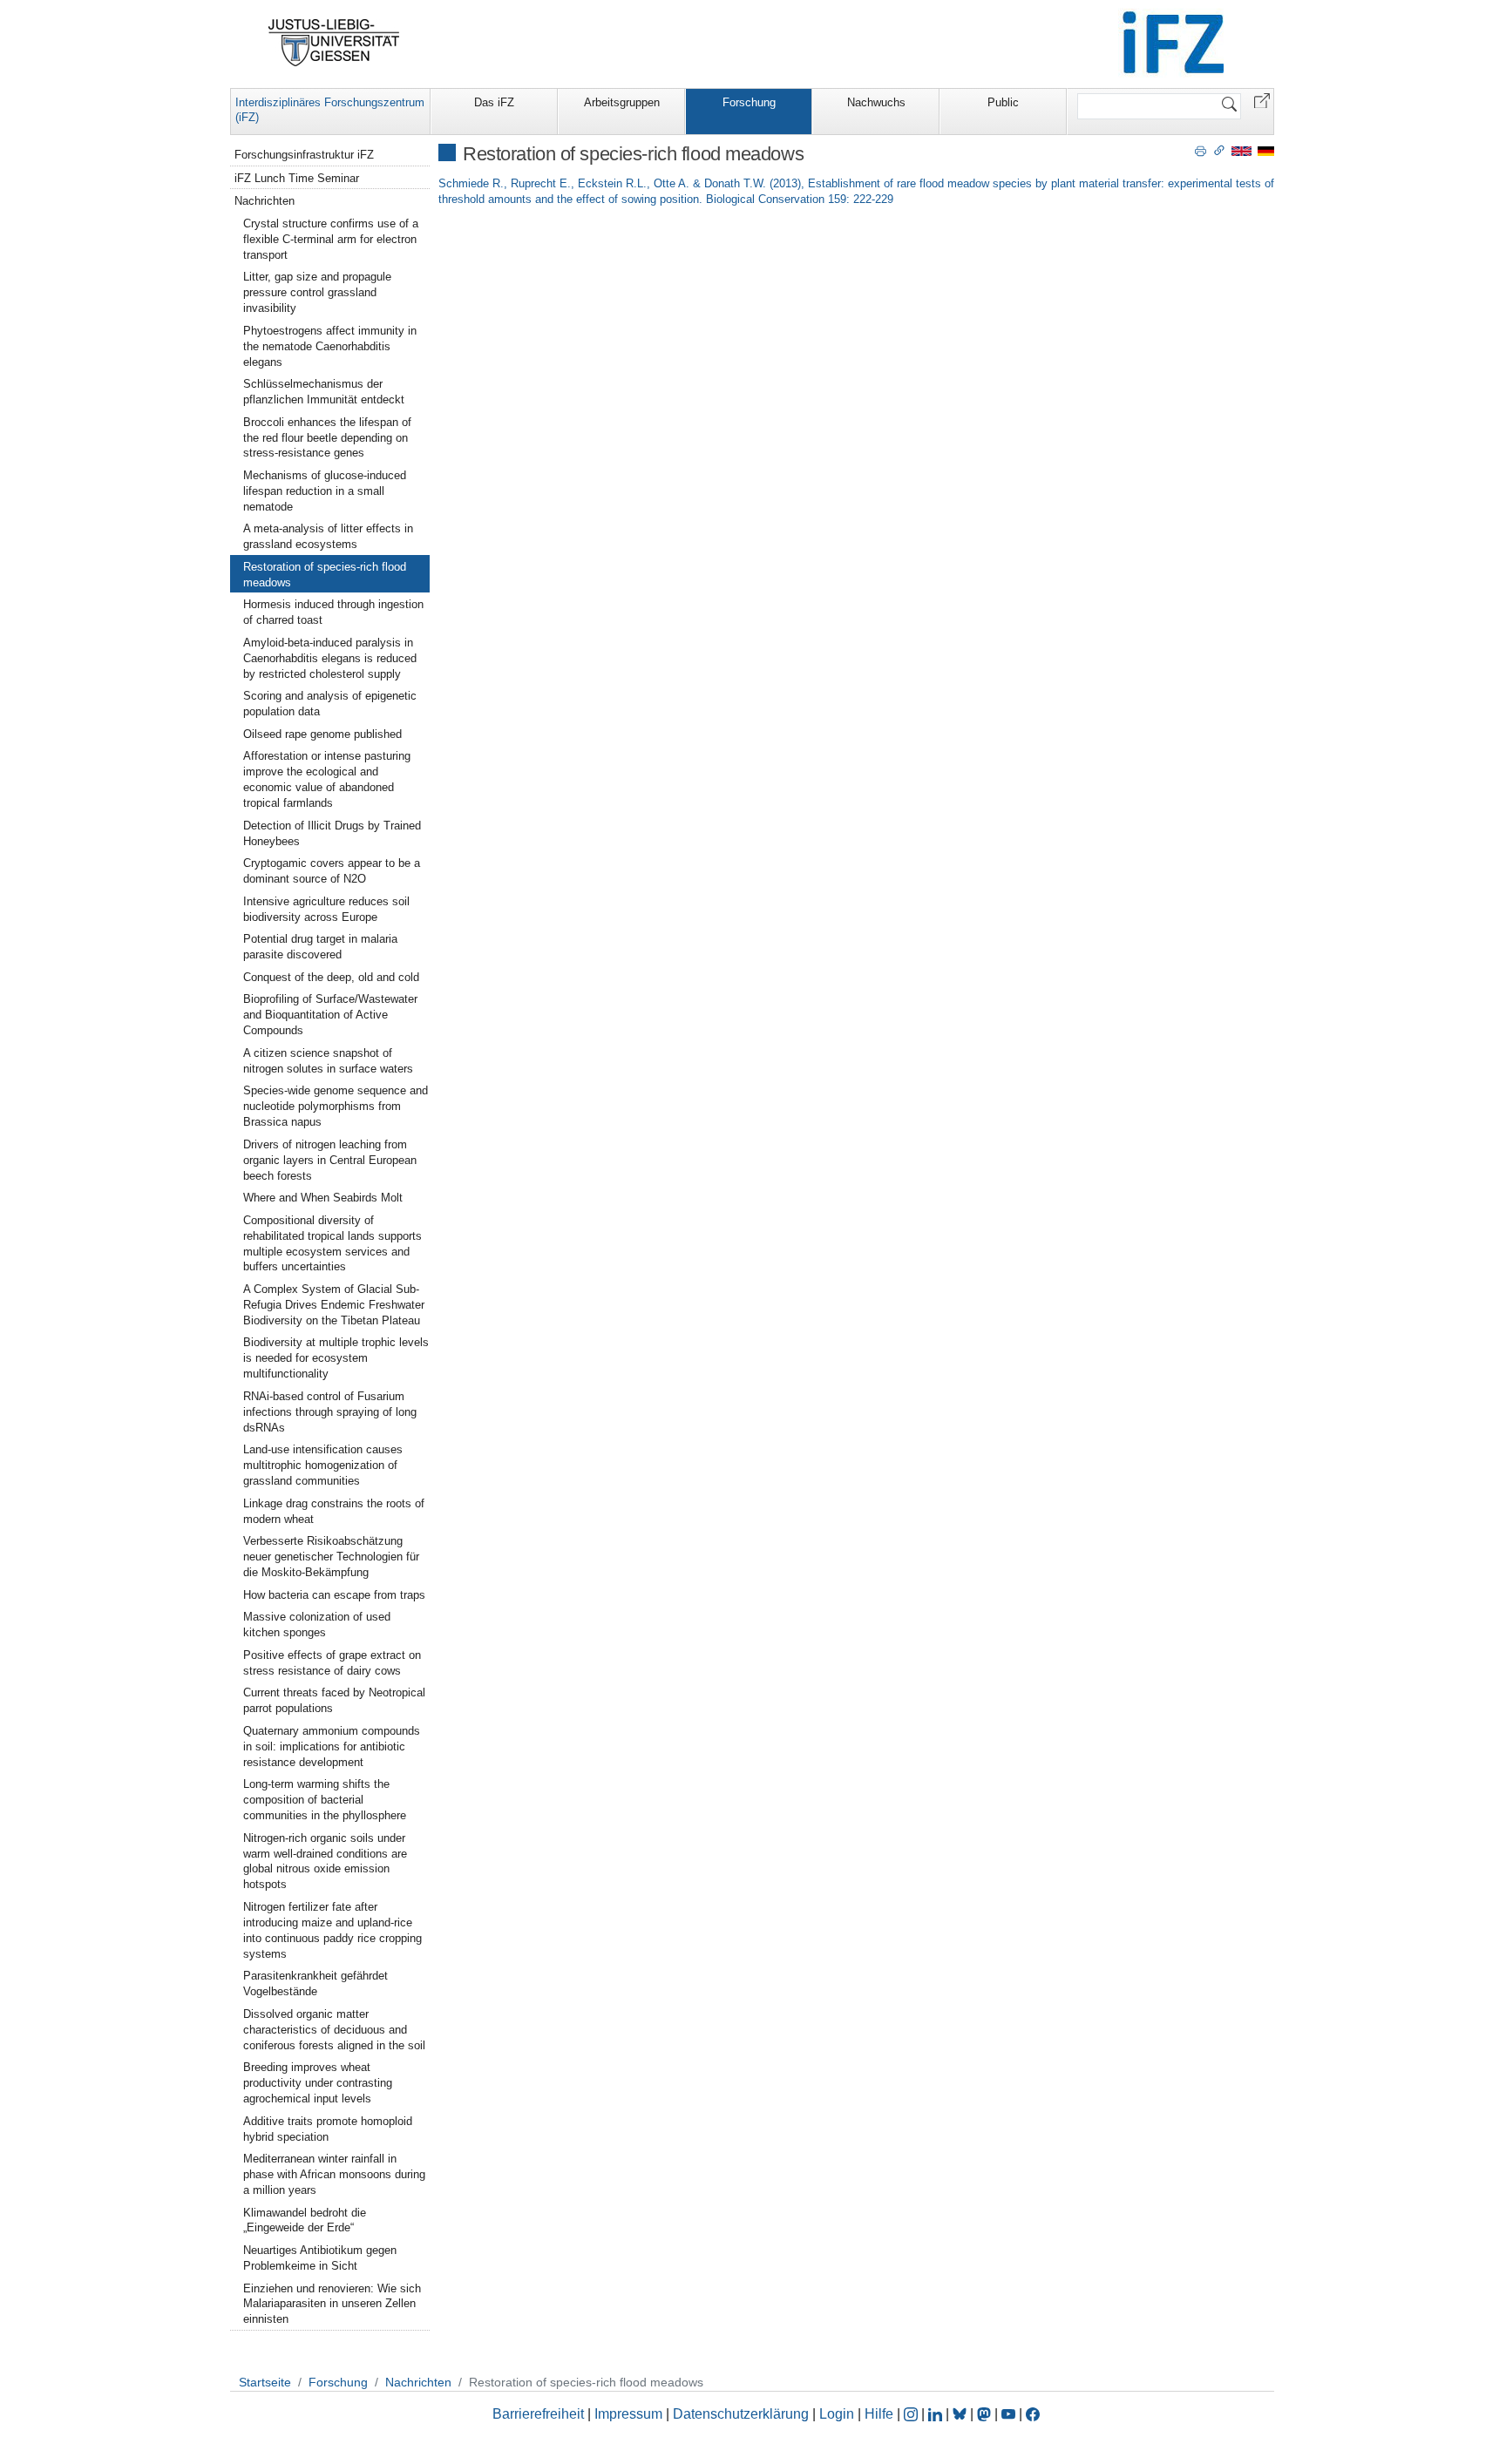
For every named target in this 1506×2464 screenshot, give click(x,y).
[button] (1262, 100)
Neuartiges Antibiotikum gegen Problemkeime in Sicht (320, 2258)
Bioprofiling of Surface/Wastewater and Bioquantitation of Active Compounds (330, 1015)
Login (838, 2414)
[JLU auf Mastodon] (986, 2414)
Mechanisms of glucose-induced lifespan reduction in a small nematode (325, 491)
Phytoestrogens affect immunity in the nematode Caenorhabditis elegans (330, 346)
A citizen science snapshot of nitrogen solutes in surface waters (328, 1061)
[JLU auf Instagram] (912, 2414)
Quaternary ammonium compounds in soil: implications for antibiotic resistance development (332, 1746)
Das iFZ (494, 102)
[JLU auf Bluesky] (961, 2414)
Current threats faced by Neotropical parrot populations (334, 1700)
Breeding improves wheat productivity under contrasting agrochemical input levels (318, 2083)
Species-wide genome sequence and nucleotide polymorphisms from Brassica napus (336, 1106)
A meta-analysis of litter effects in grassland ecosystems (328, 536)
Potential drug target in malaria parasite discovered (320, 947)
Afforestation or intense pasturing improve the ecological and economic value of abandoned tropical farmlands (327, 779)
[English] (1241, 150)
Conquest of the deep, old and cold (331, 977)
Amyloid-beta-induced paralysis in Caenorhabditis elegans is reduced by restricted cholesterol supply (330, 658)
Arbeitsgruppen (622, 102)
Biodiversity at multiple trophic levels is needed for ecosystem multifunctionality (336, 1358)
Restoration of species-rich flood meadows (325, 575)
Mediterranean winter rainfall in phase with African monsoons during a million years (334, 2174)
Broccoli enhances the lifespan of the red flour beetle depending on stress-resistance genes (327, 438)
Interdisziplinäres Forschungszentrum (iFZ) (330, 110)
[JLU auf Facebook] (1033, 2414)
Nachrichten (265, 201)
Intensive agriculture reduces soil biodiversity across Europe (326, 909)
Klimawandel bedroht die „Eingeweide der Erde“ (305, 2220)
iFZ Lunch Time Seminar (297, 178)
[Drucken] (1201, 150)
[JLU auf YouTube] (1008, 2414)
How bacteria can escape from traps (334, 1595)
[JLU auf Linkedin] (937, 2414)
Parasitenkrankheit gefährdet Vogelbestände (315, 1983)
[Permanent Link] (1219, 150)
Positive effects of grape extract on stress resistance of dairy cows (332, 1663)
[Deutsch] (1266, 150)
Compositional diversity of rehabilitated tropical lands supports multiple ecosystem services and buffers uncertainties (332, 1244)
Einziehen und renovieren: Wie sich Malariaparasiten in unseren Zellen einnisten (332, 2304)
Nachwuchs (876, 102)
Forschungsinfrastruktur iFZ (304, 155)
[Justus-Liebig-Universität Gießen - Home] (334, 43)
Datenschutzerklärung (741, 2414)
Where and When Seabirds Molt (323, 1198)
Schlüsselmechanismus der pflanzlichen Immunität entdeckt (324, 392)
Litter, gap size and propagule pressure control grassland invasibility (317, 292)
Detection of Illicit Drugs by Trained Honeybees (332, 833)
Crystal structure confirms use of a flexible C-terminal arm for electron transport (331, 239)
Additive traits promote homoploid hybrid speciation (328, 2129)
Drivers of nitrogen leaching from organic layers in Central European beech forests (330, 1160)
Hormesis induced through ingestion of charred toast (333, 612)
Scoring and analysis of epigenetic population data (330, 704)
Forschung (749, 102)
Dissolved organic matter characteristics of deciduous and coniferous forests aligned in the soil (334, 2030)
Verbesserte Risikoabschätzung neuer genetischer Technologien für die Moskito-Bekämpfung (331, 1557)
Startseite (265, 2382)
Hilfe (879, 2414)
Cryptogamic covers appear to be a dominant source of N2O (332, 871)
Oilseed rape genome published (322, 734)
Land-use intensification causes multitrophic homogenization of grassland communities (323, 1465)
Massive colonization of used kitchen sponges (317, 1625)
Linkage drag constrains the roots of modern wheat (334, 1511)
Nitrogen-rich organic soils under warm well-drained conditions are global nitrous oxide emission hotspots (325, 1862)
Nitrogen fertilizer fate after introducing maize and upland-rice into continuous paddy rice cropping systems (332, 1930)
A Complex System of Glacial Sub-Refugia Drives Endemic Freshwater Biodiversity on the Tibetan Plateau (334, 1305)
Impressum (628, 2414)
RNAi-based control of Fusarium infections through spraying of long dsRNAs (330, 1412)
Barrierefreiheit (538, 2414)
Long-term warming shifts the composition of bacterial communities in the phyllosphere (325, 1800)
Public (1003, 102)
